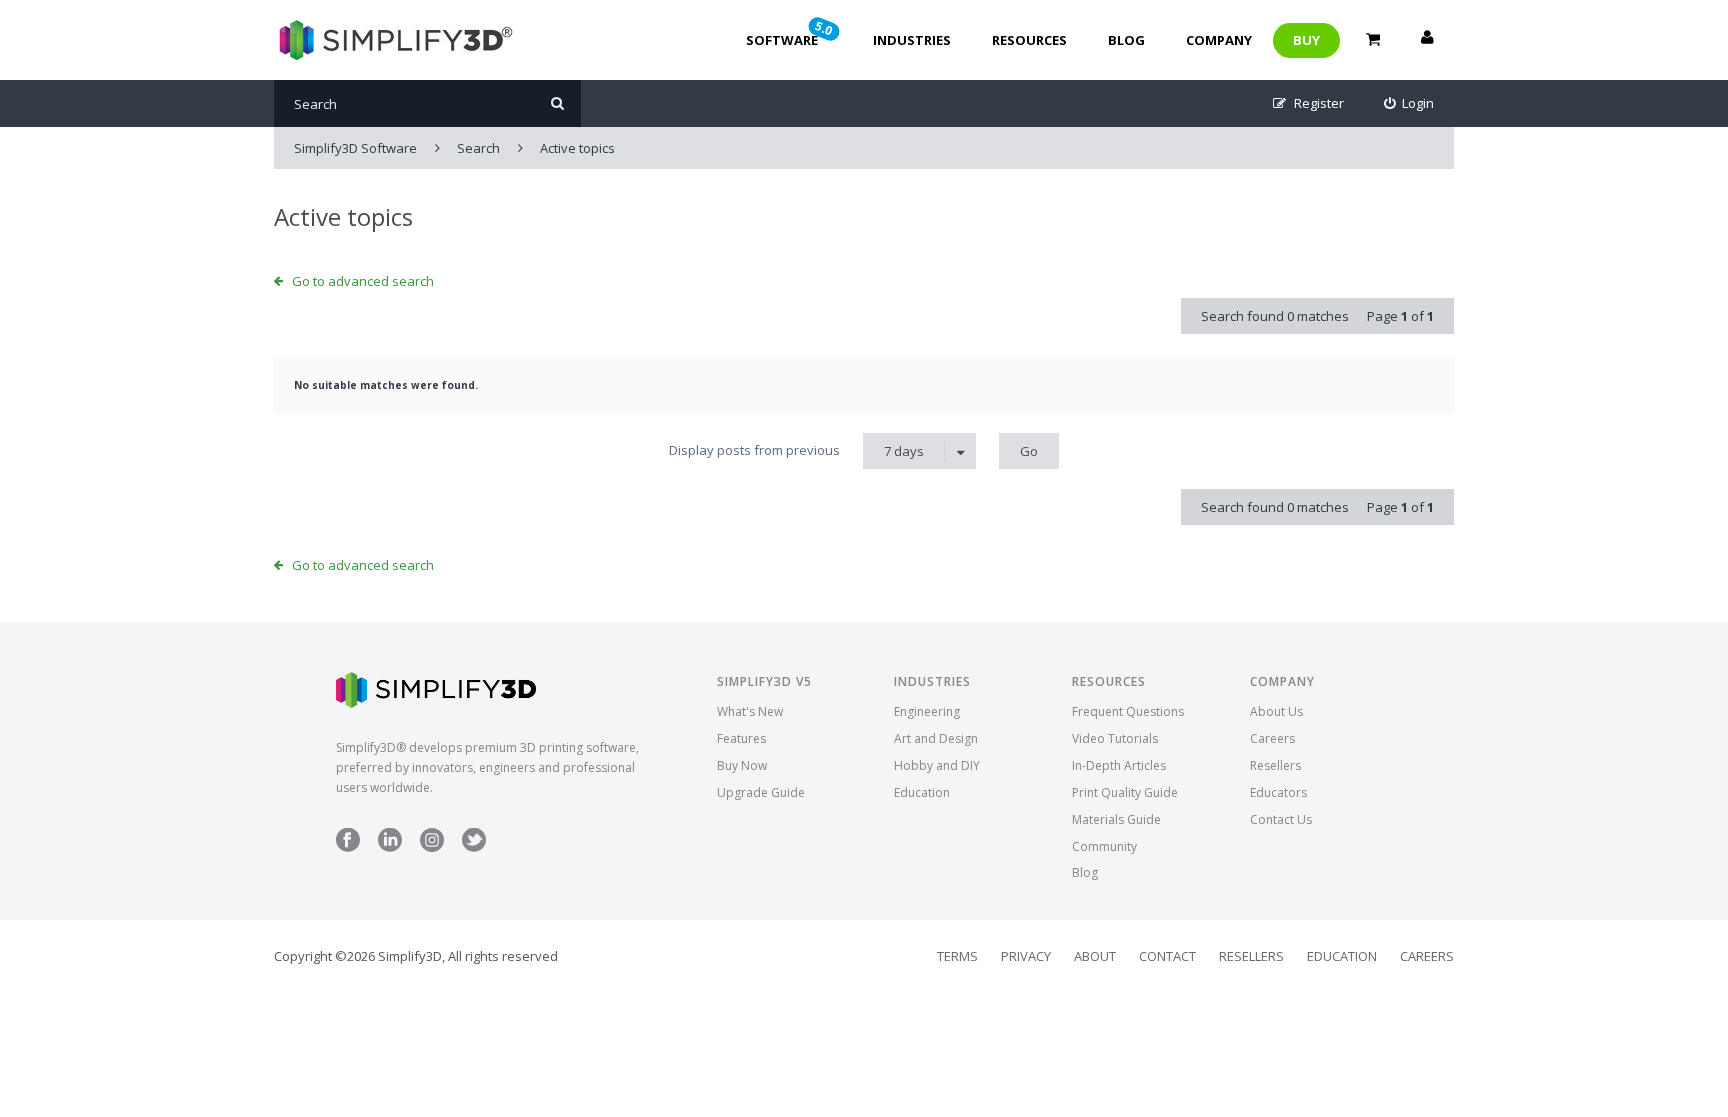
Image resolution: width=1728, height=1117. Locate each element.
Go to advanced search (363, 281)
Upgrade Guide (761, 792)
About (1095, 956)
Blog (1126, 40)
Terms (957, 956)
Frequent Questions (1128, 711)
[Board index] (393, 40)
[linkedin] (390, 847)
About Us (1276, 711)
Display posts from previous (796, 450)
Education (922, 792)
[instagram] (432, 847)
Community (1104, 846)
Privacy (1026, 956)
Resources (1029, 40)
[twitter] (474, 847)
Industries (912, 40)
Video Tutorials (1115, 738)
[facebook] (348, 847)
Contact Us (1281, 819)
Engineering (927, 711)
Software (791, 33)
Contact (1167, 956)
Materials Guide (1116, 819)
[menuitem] (1409, 103)
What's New (750, 711)
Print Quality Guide (1125, 792)
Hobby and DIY (937, 765)
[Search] (557, 103)
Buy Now (742, 765)
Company (1219, 40)
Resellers (1275, 765)
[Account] (1427, 40)
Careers (1272, 738)
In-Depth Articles (1119, 765)
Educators (1278, 792)
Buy (1306, 40)
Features (741, 738)
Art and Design (936, 738)
